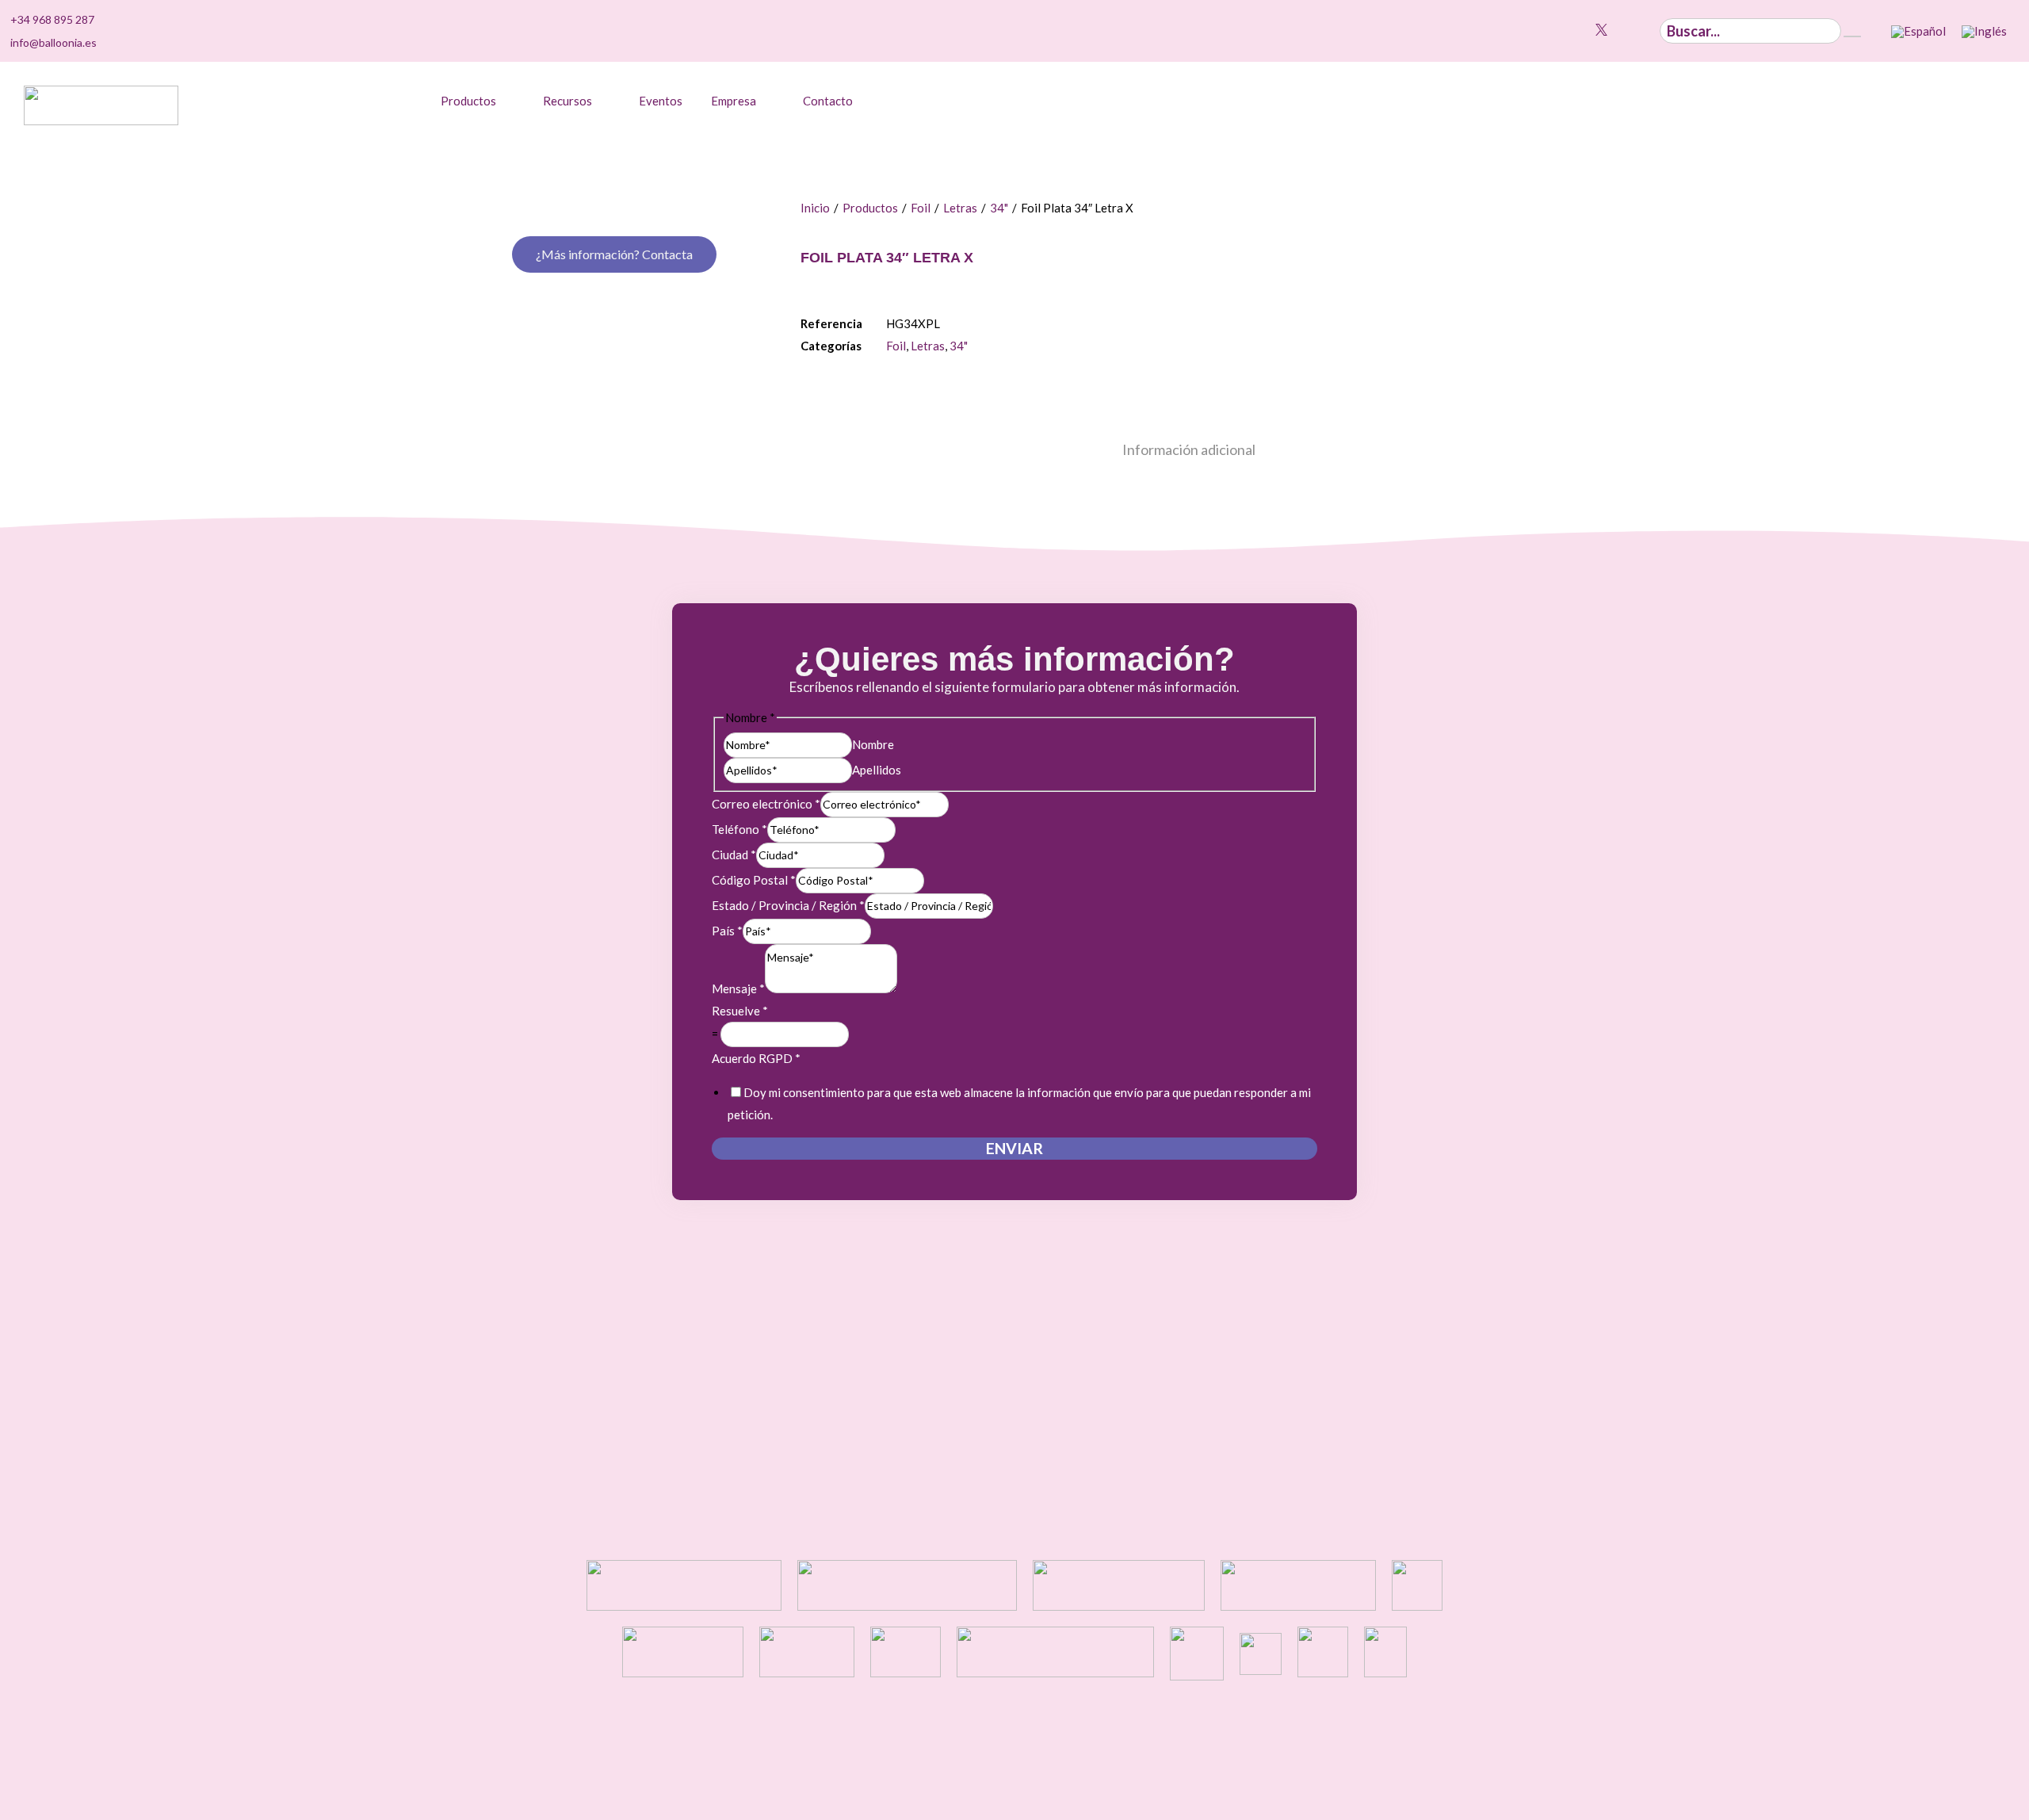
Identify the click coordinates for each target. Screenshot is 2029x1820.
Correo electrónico (766, 804)
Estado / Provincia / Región (788, 905)
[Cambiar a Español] (1918, 32)
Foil (921, 208)
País (727, 931)
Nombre (873, 744)
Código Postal (754, 880)
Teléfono (739, 829)
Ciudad (734, 855)
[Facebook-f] (1620, 30)
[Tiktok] (1547, 30)
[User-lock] (1638, 30)
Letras (960, 208)
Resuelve (740, 1011)
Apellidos (877, 770)
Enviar (1014, 1148)
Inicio (815, 208)
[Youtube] (1583, 30)
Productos (870, 208)
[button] (478, 101)
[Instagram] (1565, 30)
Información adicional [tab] (1189, 449)
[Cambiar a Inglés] (1984, 32)
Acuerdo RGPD (756, 1058)
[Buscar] (1852, 36)
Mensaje (738, 988)
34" (999, 208)
